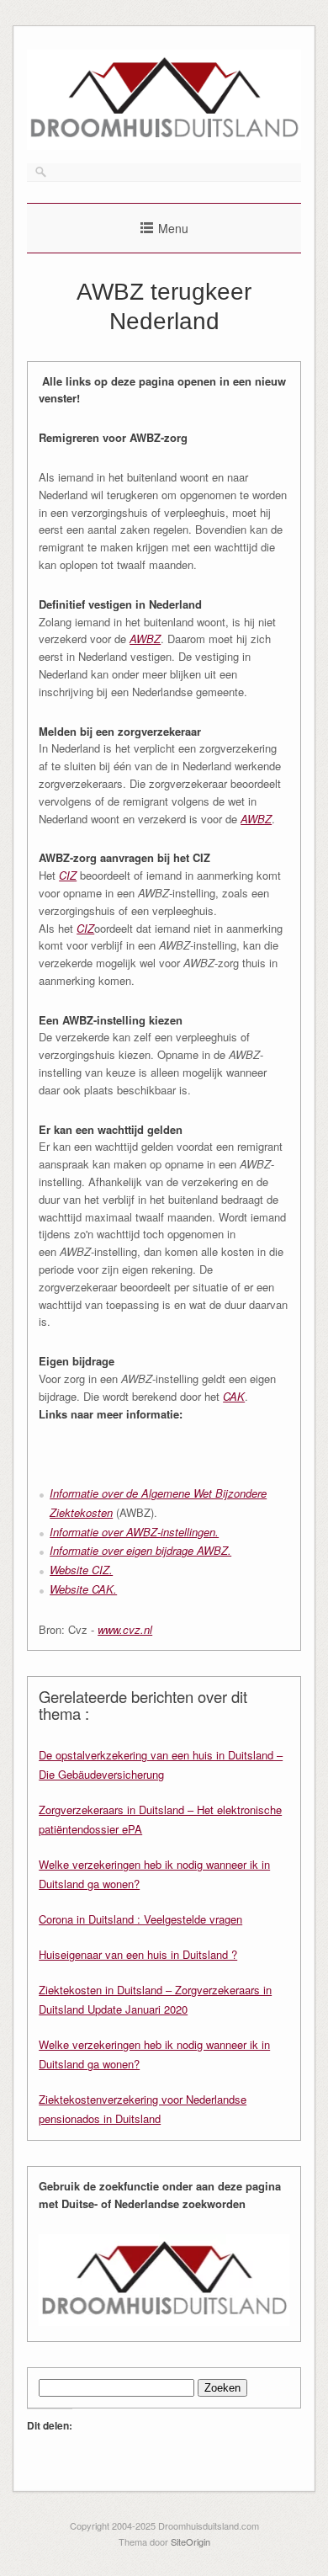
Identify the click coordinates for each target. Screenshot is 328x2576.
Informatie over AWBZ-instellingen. (134, 1532)
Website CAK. (83, 1589)
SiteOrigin (190, 2541)
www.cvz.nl (125, 1629)
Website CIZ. (81, 1570)
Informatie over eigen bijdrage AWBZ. (140, 1550)
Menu (173, 228)
